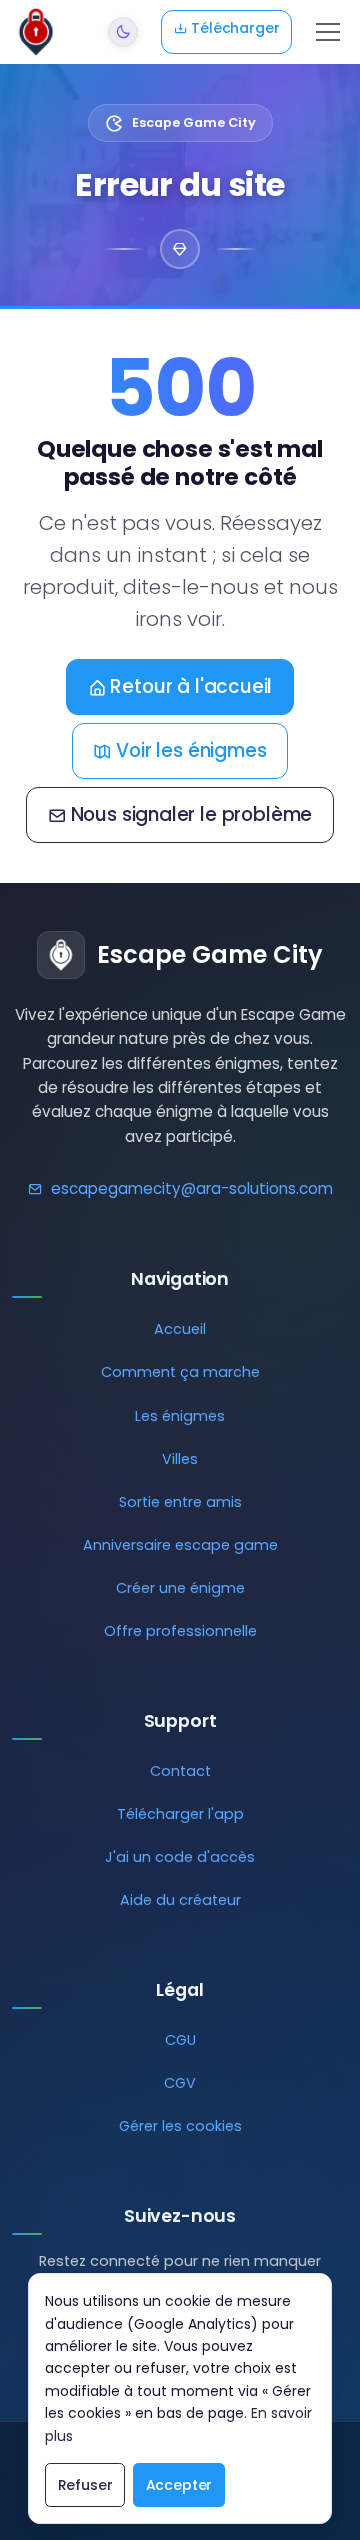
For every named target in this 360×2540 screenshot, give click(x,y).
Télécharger (234, 28)
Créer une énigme (180, 1588)
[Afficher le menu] (328, 32)
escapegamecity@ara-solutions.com (192, 1188)
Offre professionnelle (180, 1631)
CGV (180, 2083)
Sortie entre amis (180, 1502)
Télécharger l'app (180, 1814)
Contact (180, 1771)
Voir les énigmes (191, 750)
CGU (180, 2040)
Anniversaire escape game (180, 1545)
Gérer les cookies (180, 2126)
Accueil (180, 1329)
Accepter (179, 2485)
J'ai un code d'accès (180, 1857)
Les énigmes (180, 1416)
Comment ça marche (180, 1372)
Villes (180, 1459)
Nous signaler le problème (192, 814)
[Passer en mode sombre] (123, 32)
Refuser (85, 2485)
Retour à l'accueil (191, 686)
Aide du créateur (180, 1900)
